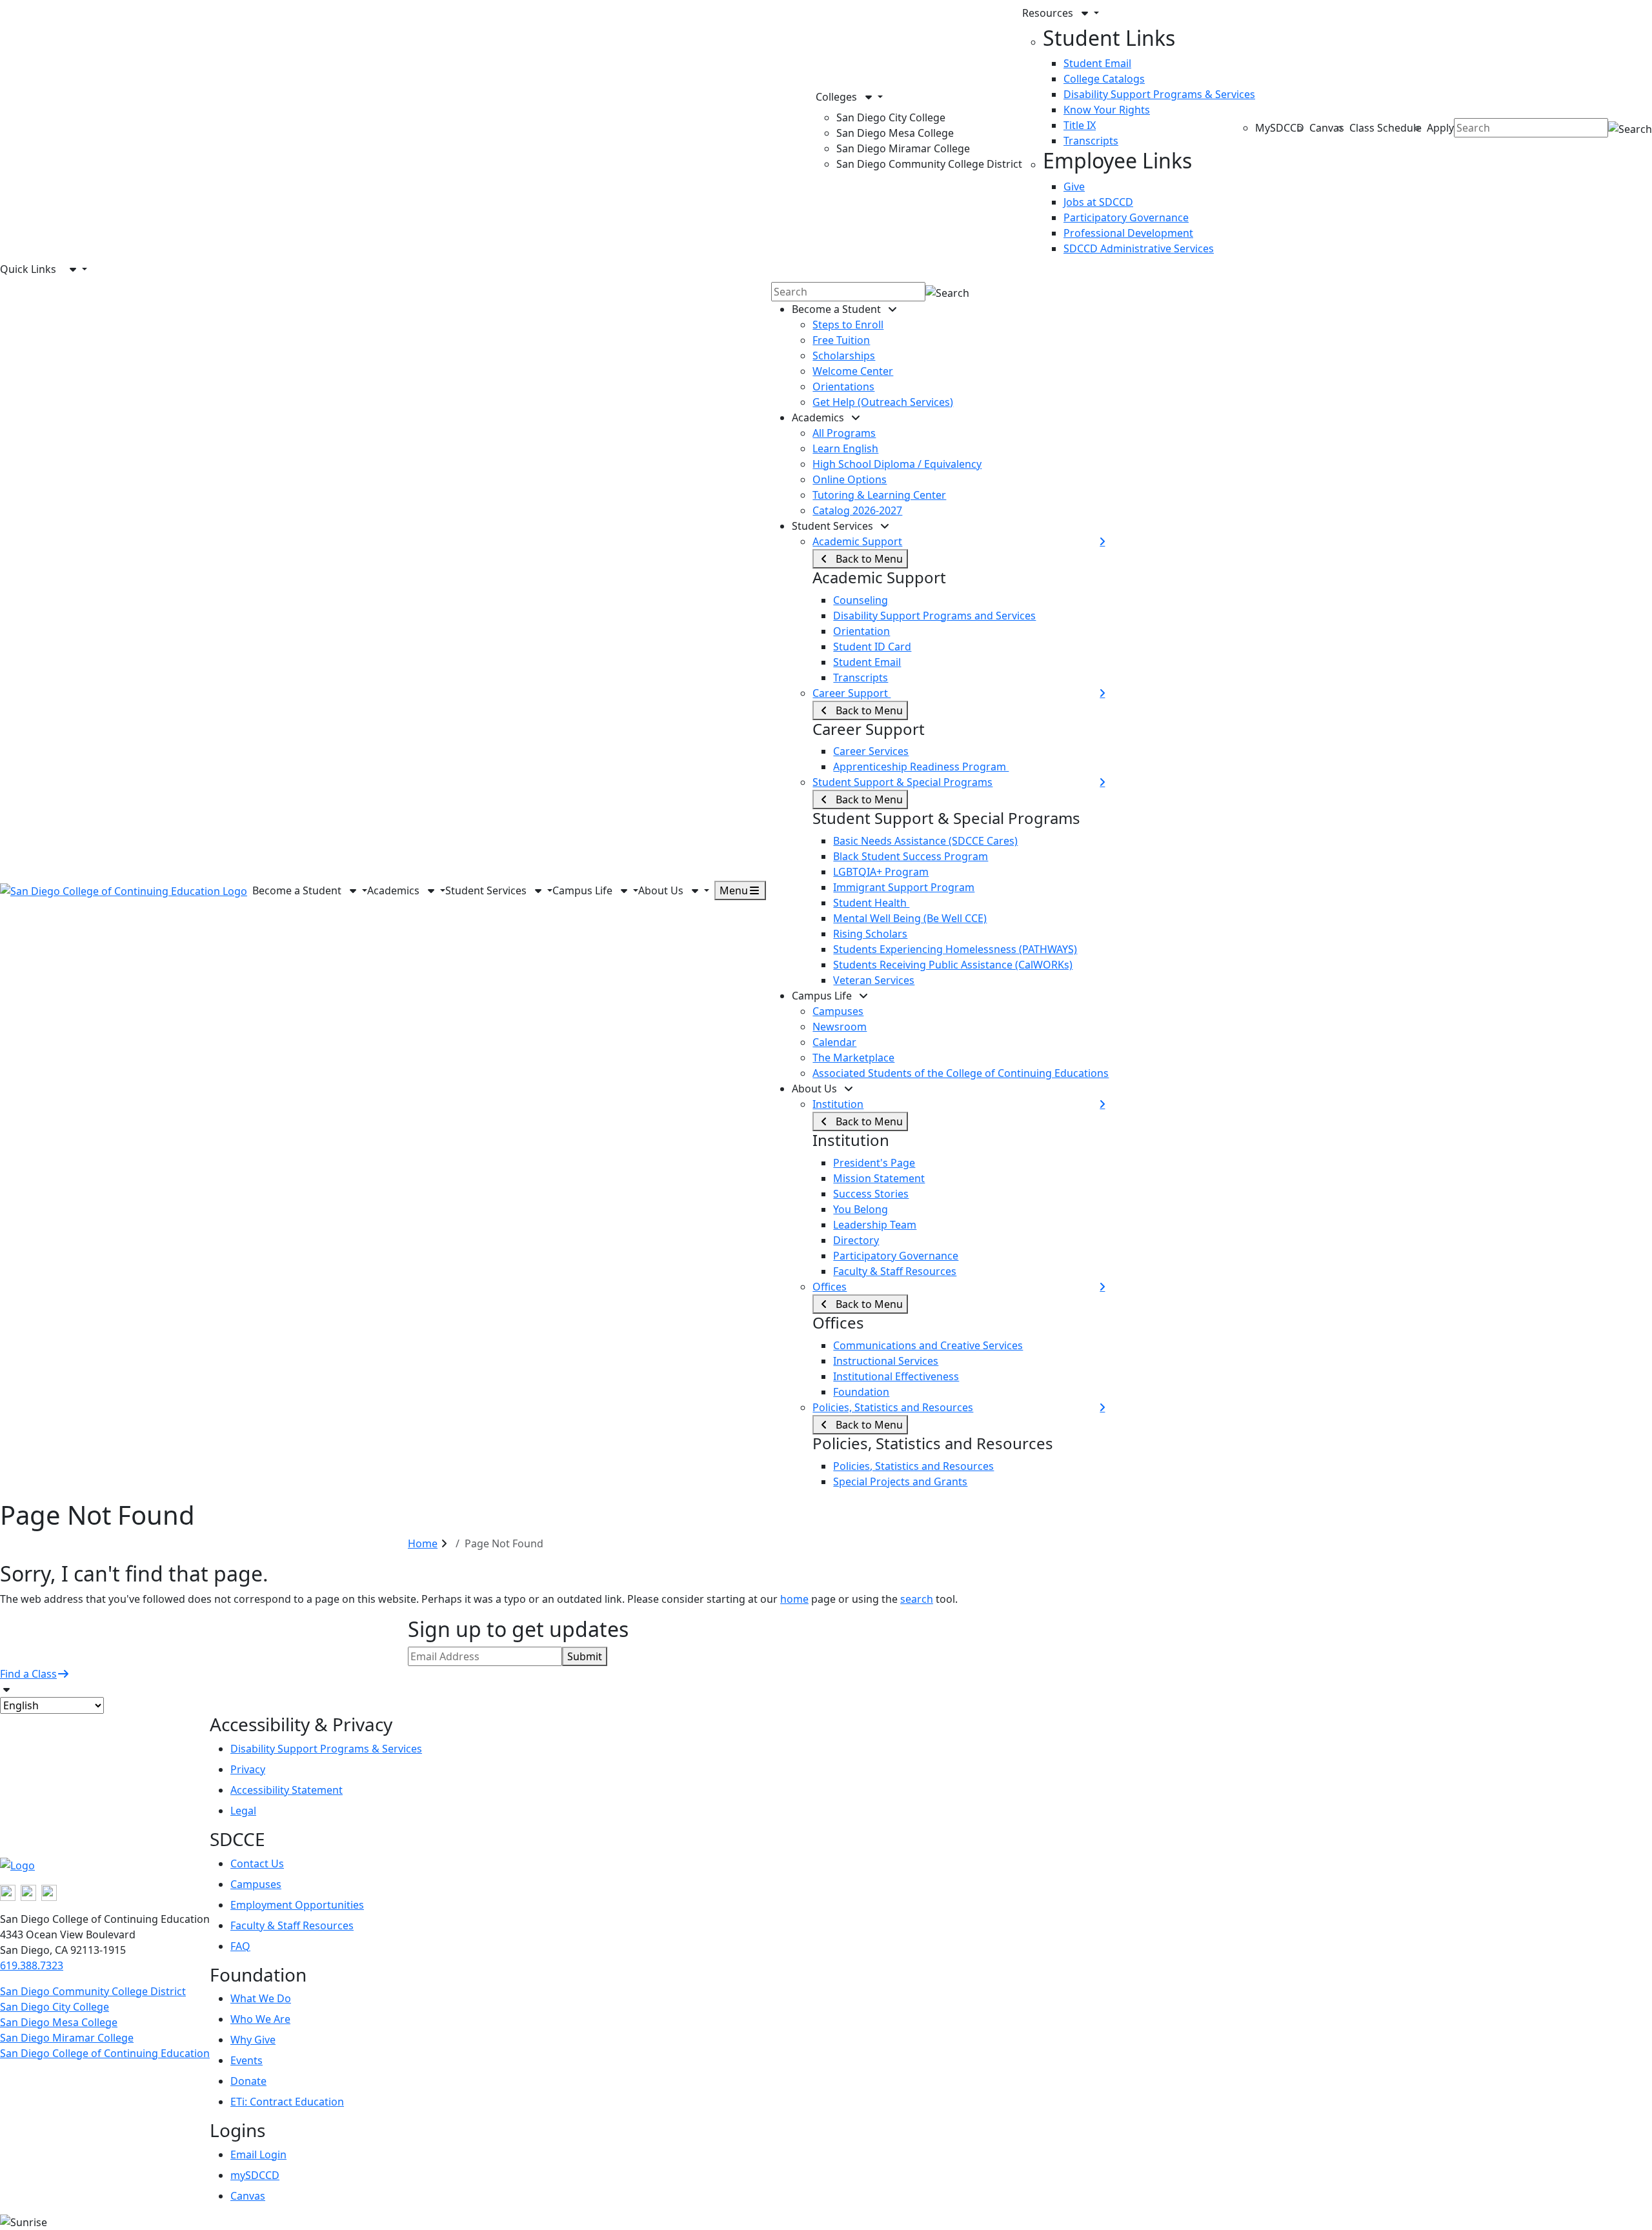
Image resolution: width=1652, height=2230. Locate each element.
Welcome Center (853, 371)
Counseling (861, 600)
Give (1074, 186)
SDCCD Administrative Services (1139, 248)
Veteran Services (874, 980)
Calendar (834, 1042)
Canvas (1327, 128)
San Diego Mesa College (895, 133)
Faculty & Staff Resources (895, 1271)
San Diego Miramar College (903, 148)
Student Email (1097, 63)
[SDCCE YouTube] (49, 1892)
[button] (919, 97)
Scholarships (844, 356)
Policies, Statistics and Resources (913, 1466)
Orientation (861, 631)
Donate (248, 2081)
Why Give (253, 2040)
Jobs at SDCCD (1098, 202)
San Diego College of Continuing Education (105, 2053)
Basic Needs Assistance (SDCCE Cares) (925, 841)
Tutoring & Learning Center (879, 495)
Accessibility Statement (287, 1790)
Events (247, 2060)
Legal (243, 1811)
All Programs (844, 433)
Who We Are (260, 2019)
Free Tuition (841, 340)
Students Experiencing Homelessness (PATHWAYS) (955, 949)
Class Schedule (1385, 128)
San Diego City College (891, 117)
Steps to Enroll (848, 325)
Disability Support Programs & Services (1159, 94)
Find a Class (28, 1674)
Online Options (850, 479)
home (794, 1599)
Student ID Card (872, 647)
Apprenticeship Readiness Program (921, 767)
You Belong (861, 1209)
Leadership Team (875, 1225)
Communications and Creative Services (928, 1345)
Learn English (845, 448)
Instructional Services (886, 1361)
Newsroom (840, 1027)
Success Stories (871, 1194)
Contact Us (257, 1863)
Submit (585, 1656)
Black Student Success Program (911, 856)
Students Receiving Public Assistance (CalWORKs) (953, 965)
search (917, 1599)
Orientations (843, 387)
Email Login (258, 2155)
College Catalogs (1104, 79)
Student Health (871, 903)
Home (423, 1543)
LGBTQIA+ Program (881, 872)
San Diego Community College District (929, 164)
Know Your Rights (1107, 110)
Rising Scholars (870, 934)
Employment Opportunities (297, 1905)
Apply (1440, 128)
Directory (856, 1240)
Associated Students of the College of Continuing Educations (961, 1073)
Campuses (838, 1011)
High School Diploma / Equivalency (897, 464)
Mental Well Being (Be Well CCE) (910, 918)
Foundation (861, 1392)
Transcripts (1091, 141)
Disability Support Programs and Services (934, 616)
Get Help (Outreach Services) (883, 402)
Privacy (248, 1769)
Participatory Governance (1126, 217)
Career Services (871, 751)
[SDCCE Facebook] (8, 1892)
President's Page (874, 1163)
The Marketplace (853, 1058)
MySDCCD (1280, 128)
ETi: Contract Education (287, 2102)
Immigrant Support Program (904, 887)
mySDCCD (255, 2175)
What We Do (261, 1998)
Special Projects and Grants (900, 1482)
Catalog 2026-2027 (857, 510)
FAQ (240, 1946)
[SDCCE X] (28, 1892)
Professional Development (1128, 233)
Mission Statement (879, 1178)
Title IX (1080, 125)
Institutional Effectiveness (896, 1376)
